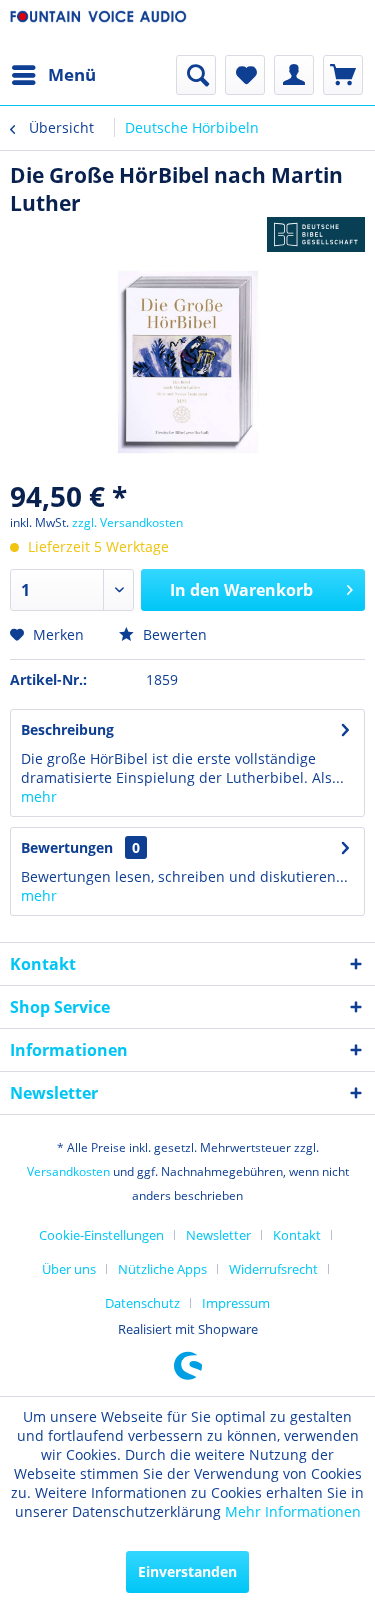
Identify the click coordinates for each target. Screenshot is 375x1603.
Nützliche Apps (162, 1269)
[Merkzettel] (245, 75)
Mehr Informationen (293, 1511)
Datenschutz (142, 1303)
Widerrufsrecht (273, 1269)
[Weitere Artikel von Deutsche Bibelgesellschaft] (316, 234)
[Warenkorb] (343, 75)
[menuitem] (53, 75)
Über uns (69, 1269)
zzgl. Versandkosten (127, 522)
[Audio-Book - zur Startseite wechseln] (99, 27)
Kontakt (297, 1235)
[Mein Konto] (294, 75)
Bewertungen (67, 847)
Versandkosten (68, 1171)
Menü (72, 74)
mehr (39, 796)
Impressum (236, 1303)
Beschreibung (67, 729)
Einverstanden (187, 1571)
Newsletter (218, 1235)
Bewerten (173, 634)
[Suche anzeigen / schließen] (196, 75)
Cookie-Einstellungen (101, 1235)
